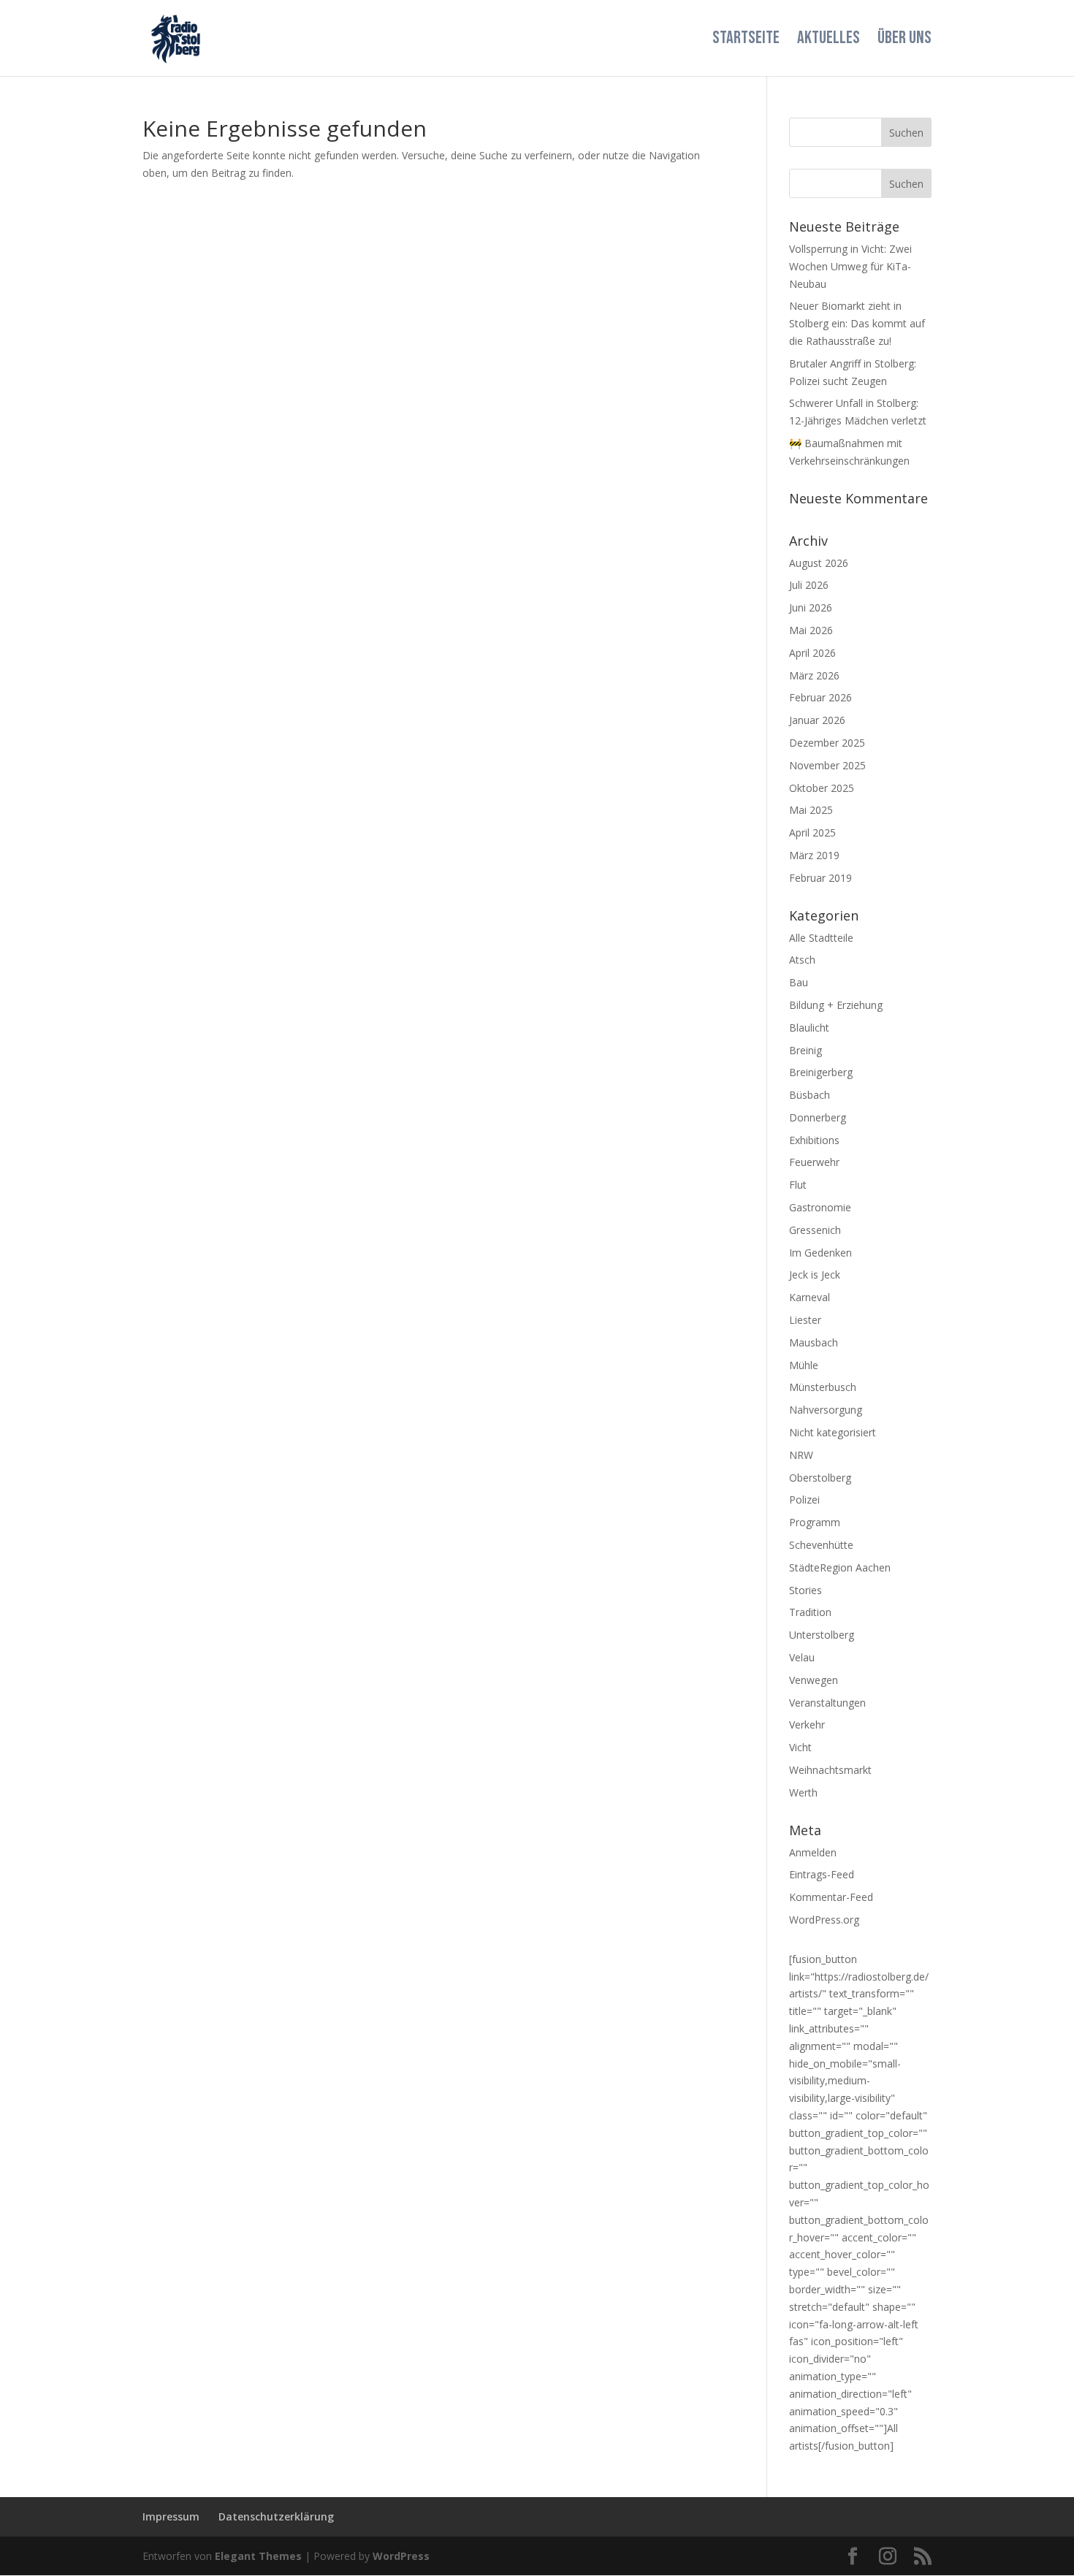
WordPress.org (824, 1920)
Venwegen (814, 1680)
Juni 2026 (811, 607)
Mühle (804, 1365)
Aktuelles (829, 41)
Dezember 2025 (827, 743)
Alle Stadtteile (821, 938)
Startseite (746, 41)
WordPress (401, 2556)
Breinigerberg (821, 1072)
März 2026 (814, 675)
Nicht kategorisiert (833, 1432)
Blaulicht (809, 1028)
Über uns (904, 41)
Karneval (810, 1297)
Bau (799, 982)
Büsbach (810, 1095)
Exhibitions (814, 1140)
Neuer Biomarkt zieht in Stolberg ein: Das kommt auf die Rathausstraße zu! (857, 323)
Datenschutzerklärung (276, 2516)
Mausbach (814, 1342)
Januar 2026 (817, 720)
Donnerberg (818, 1117)
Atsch (802, 960)
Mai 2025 (811, 810)
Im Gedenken (820, 1253)
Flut (798, 1185)
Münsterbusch (823, 1387)
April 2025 (812, 832)
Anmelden (813, 1852)
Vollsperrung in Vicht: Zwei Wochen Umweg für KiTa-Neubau (850, 266)
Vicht (800, 1747)
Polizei (804, 1500)
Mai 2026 (811, 630)
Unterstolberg (822, 1635)
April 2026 (812, 653)
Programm (815, 1522)
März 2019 (814, 855)
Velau (802, 1657)
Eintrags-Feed (822, 1874)
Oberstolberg (820, 1478)
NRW (801, 1455)
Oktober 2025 (822, 788)
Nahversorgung (826, 1410)
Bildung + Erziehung (836, 1005)
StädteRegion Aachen (840, 1567)
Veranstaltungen (827, 1703)
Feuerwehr (814, 1162)
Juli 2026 (809, 585)
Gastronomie (820, 1207)
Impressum (171, 2516)
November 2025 (827, 765)
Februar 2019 (820, 878)
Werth (803, 1792)
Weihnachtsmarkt (830, 1770)
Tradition (810, 1612)
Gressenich (815, 1230)
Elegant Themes (258, 2556)
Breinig (805, 1050)
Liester (805, 1320)
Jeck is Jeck (815, 1274)
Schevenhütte (821, 1545)
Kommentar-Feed (831, 1897)
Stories (805, 1590)
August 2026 (819, 563)
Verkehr (807, 1725)
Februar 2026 (820, 697)
